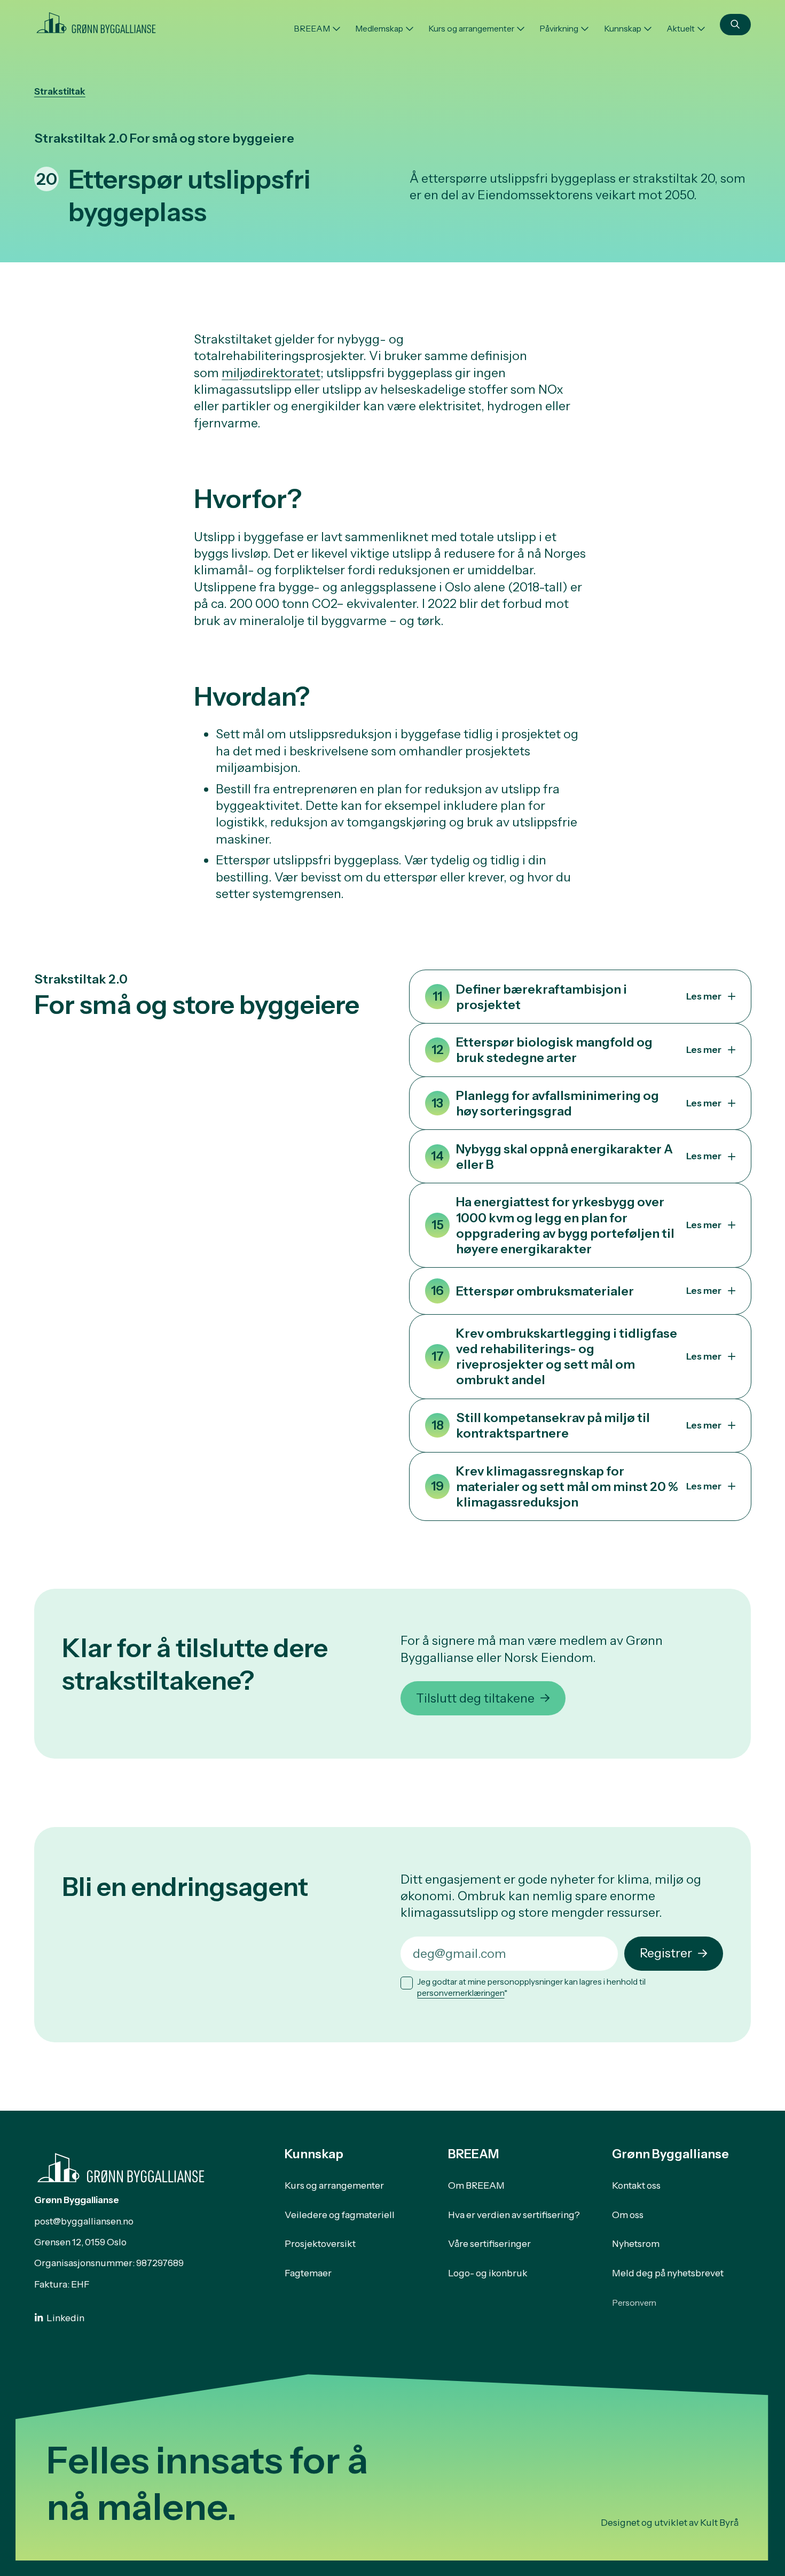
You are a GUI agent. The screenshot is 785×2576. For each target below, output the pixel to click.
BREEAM (312, 29)
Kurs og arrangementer (471, 29)
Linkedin (65, 2318)
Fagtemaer (308, 2273)
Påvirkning (559, 29)
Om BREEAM (476, 2185)
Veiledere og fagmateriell (340, 2215)
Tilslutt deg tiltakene (475, 1698)
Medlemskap (379, 29)
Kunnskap (623, 29)
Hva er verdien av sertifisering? (514, 2215)
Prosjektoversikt (320, 2243)
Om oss (628, 2215)
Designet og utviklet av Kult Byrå (670, 2522)
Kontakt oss (636, 2185)
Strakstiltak (60, 91)
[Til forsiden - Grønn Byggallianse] (96, 21)
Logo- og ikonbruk (488, 2273)
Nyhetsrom (636, 2243)
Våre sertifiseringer (489, 2243)
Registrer (666, 1953)
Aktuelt (681, 29)
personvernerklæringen (461, 1993)
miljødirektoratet (271, 373)
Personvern (634, 2303)
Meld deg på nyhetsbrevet (668, 2273)
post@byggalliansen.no (84, 2221)
